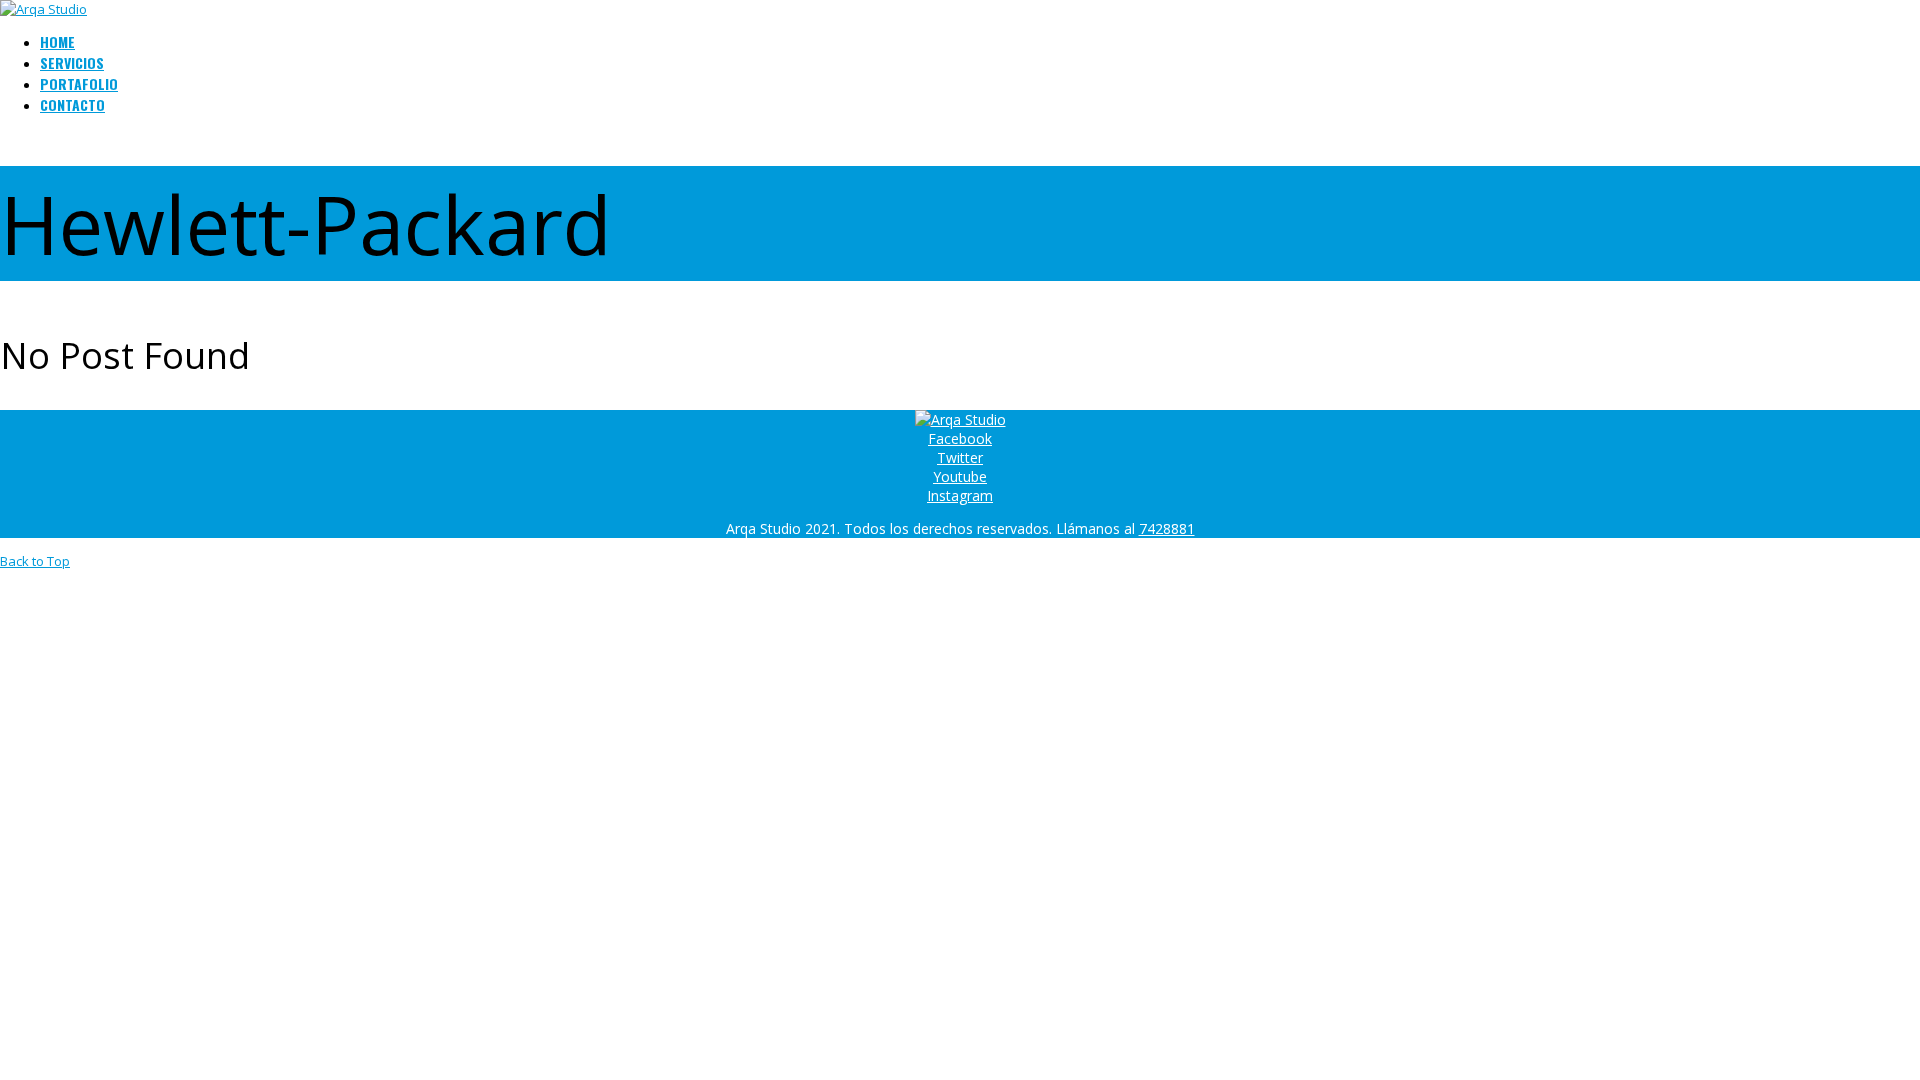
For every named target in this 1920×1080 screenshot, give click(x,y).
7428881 (1167, 528)
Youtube (960, 476)
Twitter (960, 457)
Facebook (960, 438)
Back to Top (35, 561)
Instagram (960, 495)
